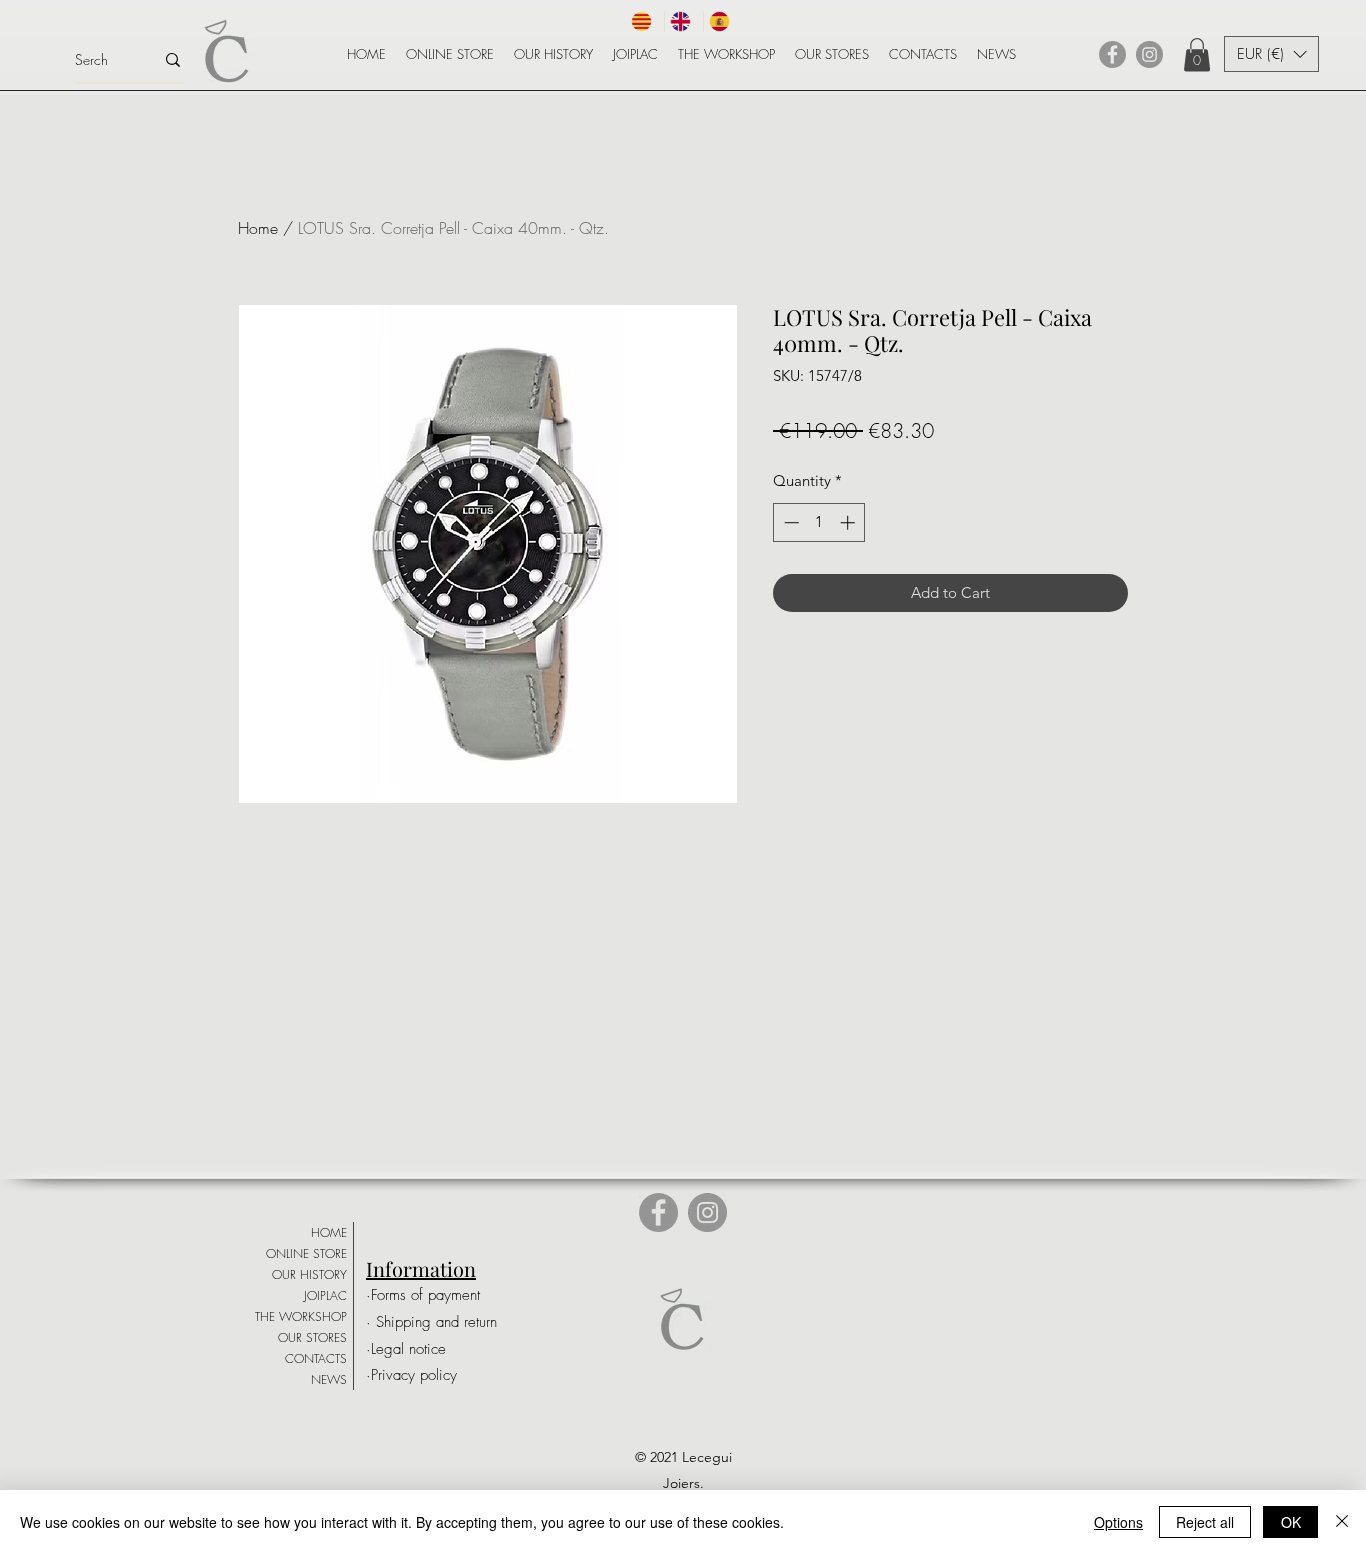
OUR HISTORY (309, 1274)
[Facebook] (1112, 54)
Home (258, 228)
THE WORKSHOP (301, 1316)
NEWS (329, 1379)
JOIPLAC (325, 1295)
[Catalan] (645, 21)
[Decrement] (789, 522)
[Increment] (849, 522)
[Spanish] (722, 21)
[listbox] (1271, 54)
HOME (329, 1232)
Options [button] (1118, 1522)
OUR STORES (312, 1337)
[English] (683, 21)
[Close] (1342, 1522)
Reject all (1205, 1522)
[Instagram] (1149, 54)
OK (1291, 1522)
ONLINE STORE (306, 1253)
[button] (1197, 54)
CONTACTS (316, 1358)
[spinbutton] (819, 522)
